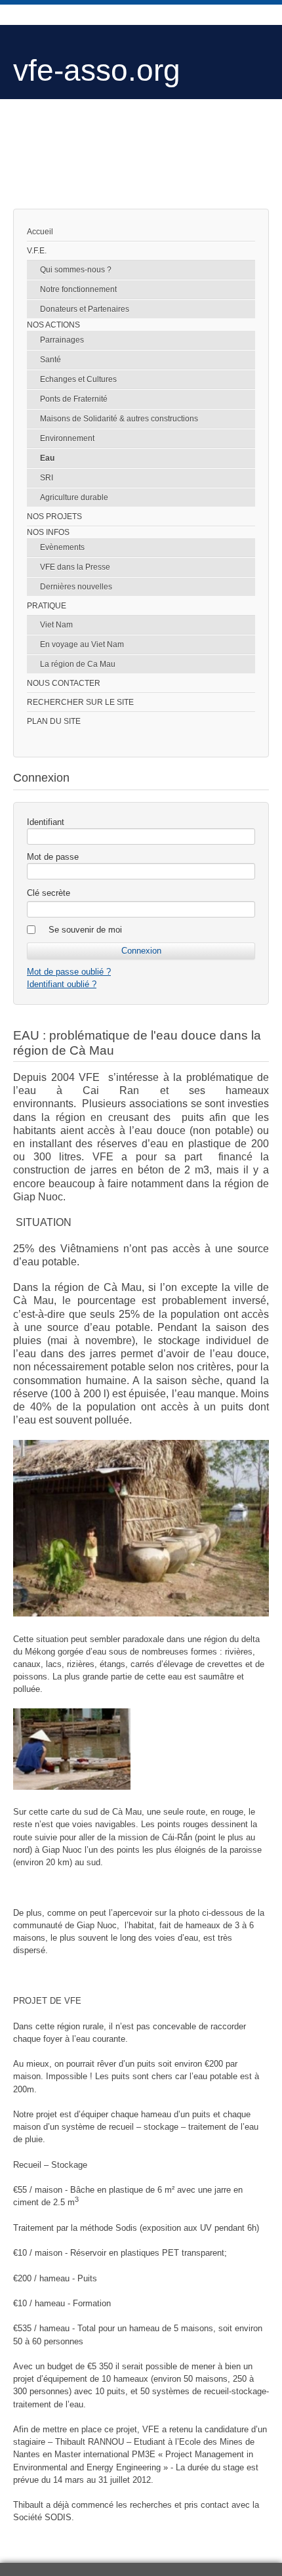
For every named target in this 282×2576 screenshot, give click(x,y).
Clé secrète (49, 893)
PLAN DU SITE (54, 721)
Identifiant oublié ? (62, 984)
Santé (50, 360)
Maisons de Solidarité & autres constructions (119, 419)
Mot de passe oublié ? (69, 972)
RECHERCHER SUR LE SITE (80, 702)
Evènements (62, 547)
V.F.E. (37, 251)
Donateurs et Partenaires (85, 309)
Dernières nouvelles (76, 587)
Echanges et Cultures (78, 379)
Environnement (67, 438)
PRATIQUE (47, 606)
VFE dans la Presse (75, 567)
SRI (47, 478)
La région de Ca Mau (78, 664)
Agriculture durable (74, 497)
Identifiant (46, 822)
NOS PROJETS (54, 517)
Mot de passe (53, 857)
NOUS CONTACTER (64, 683)
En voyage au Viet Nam (82, 644)
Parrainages (62, 340)
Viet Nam (56, 625)
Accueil (40, 232)
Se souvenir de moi (85, 930)
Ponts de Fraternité (74, 399)
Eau (47, 458)
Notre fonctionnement (78, 289)
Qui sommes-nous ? (76, 270)
